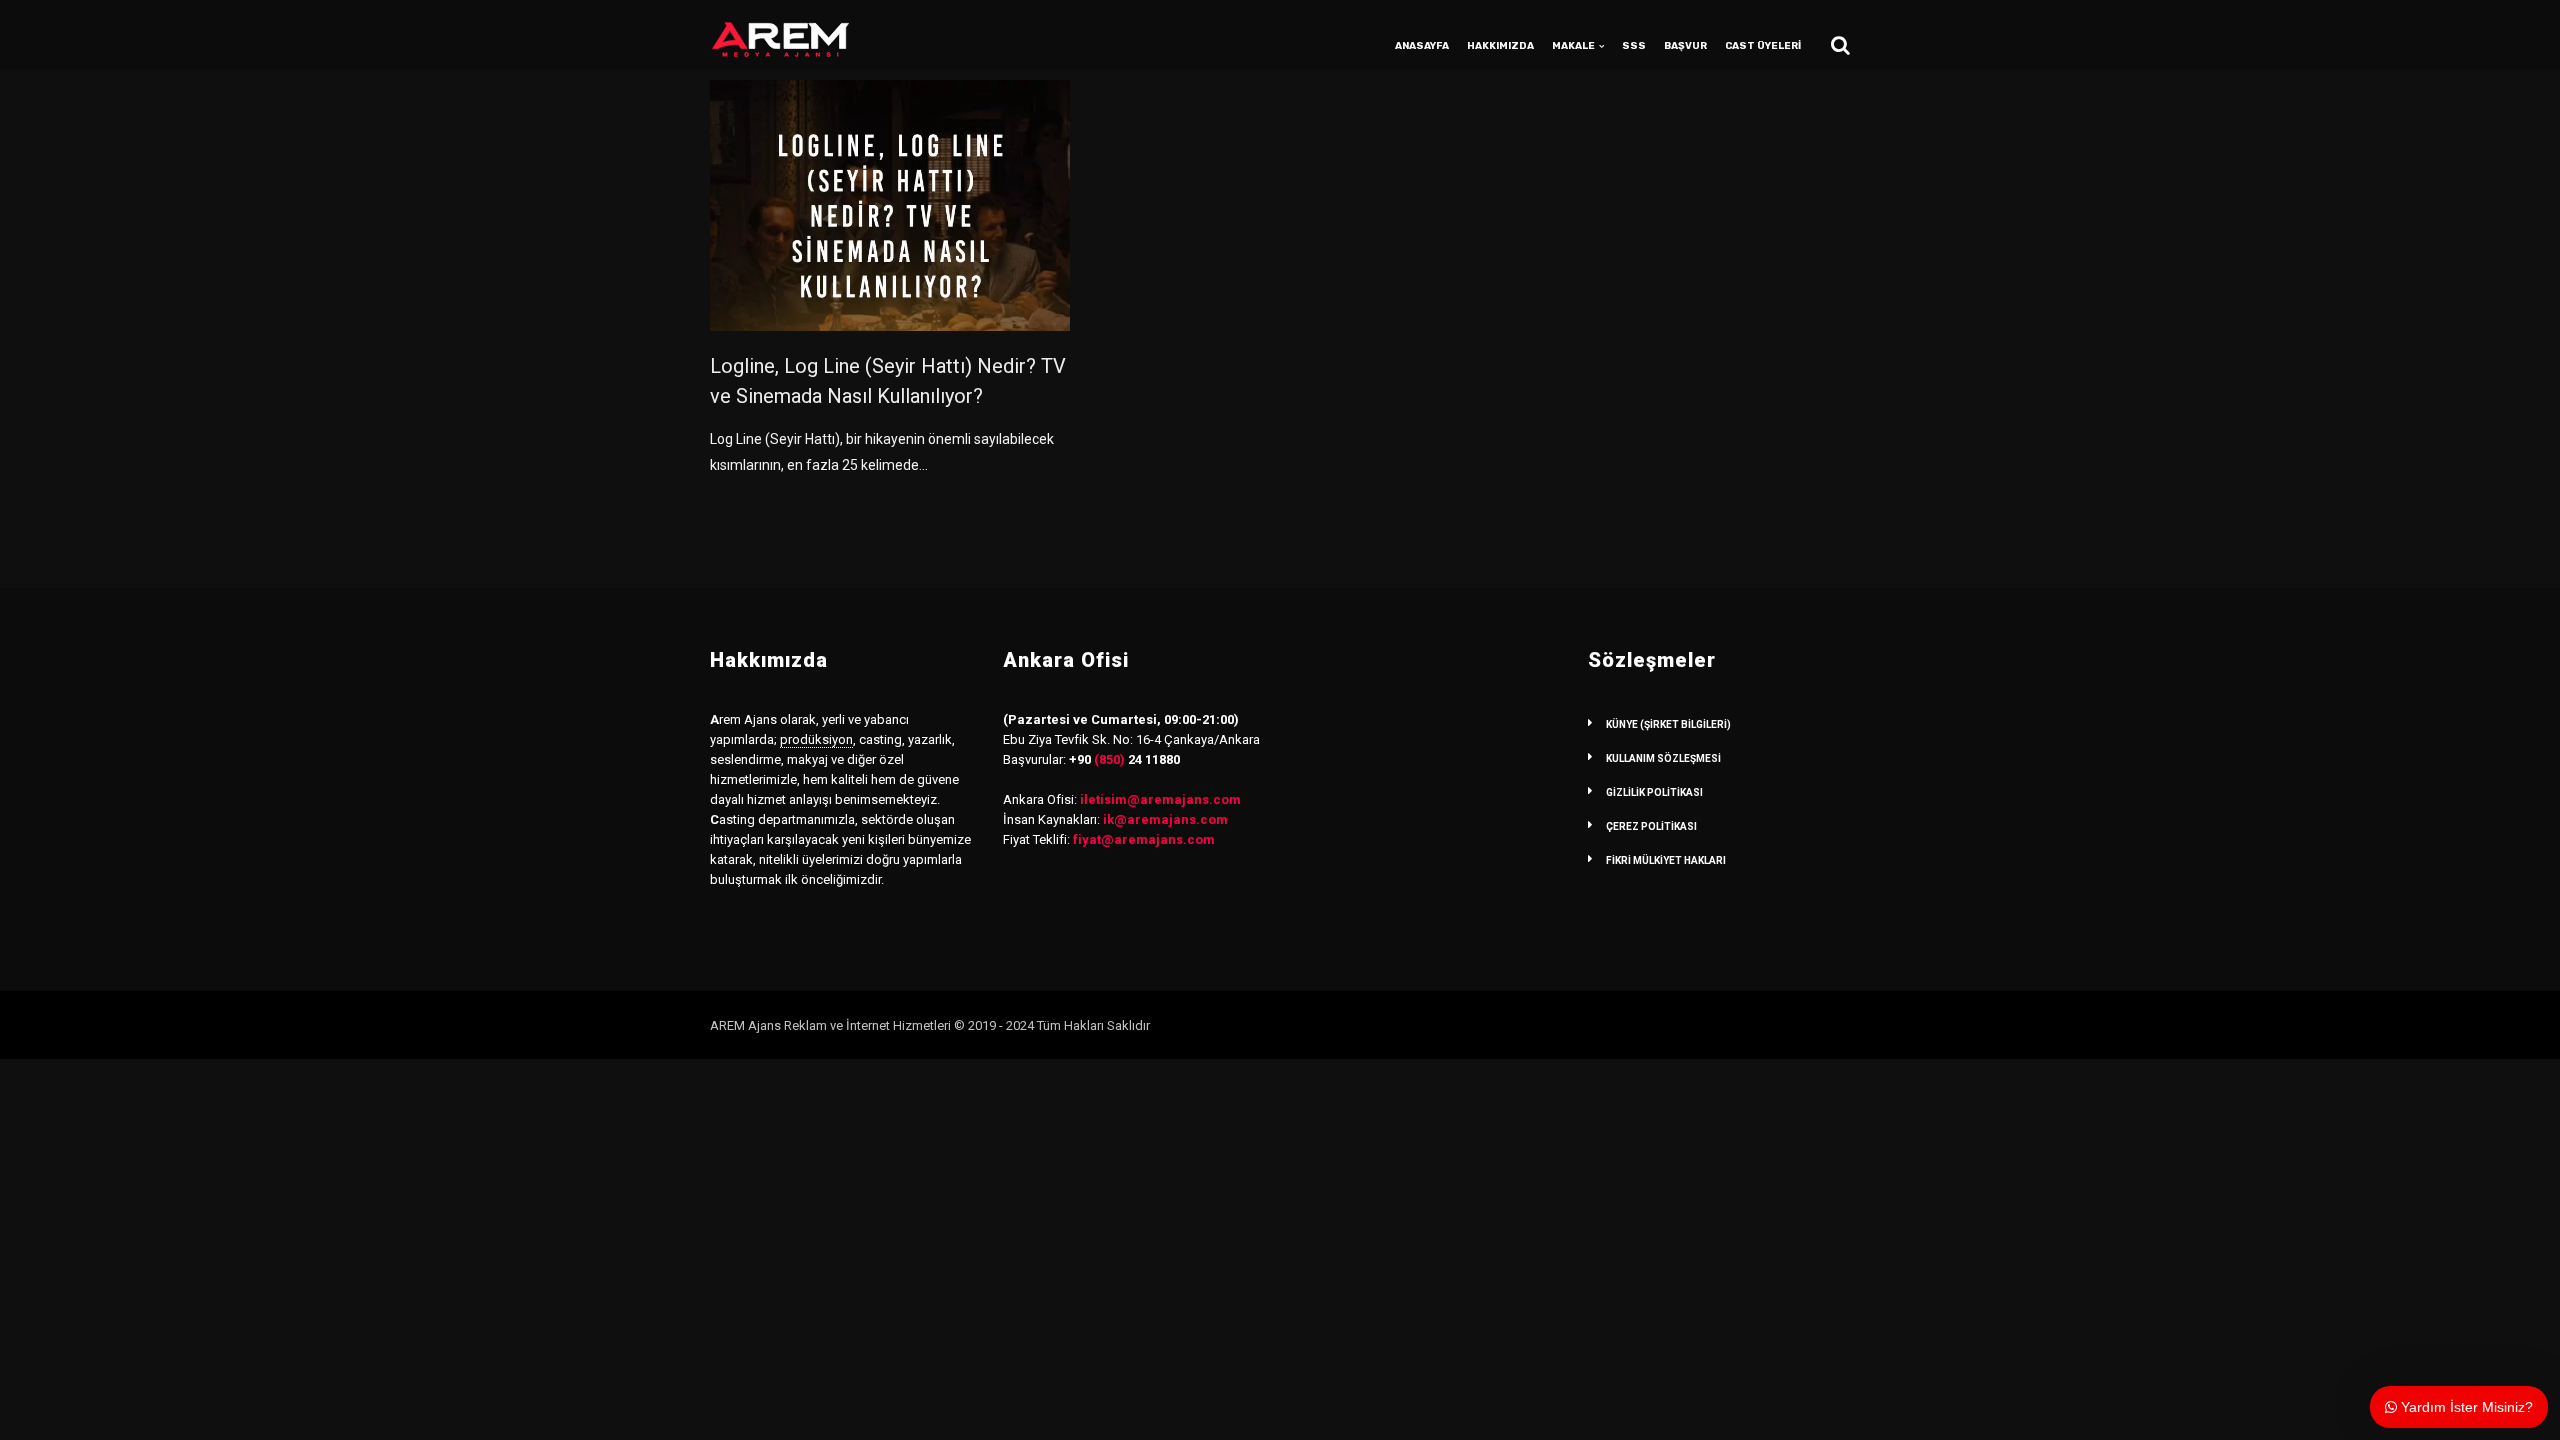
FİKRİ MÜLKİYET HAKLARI (1666, 860)
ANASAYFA (1422, 46)
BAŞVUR (1685, 46)
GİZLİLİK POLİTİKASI (1654, 792)
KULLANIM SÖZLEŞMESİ (1663, 758)
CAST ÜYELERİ (1763, 46)
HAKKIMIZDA (1500, 46)
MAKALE (1573, 46)
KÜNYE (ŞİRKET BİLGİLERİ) (1668, 724)
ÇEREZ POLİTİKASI (1651, 826)
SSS (1634, 46)
